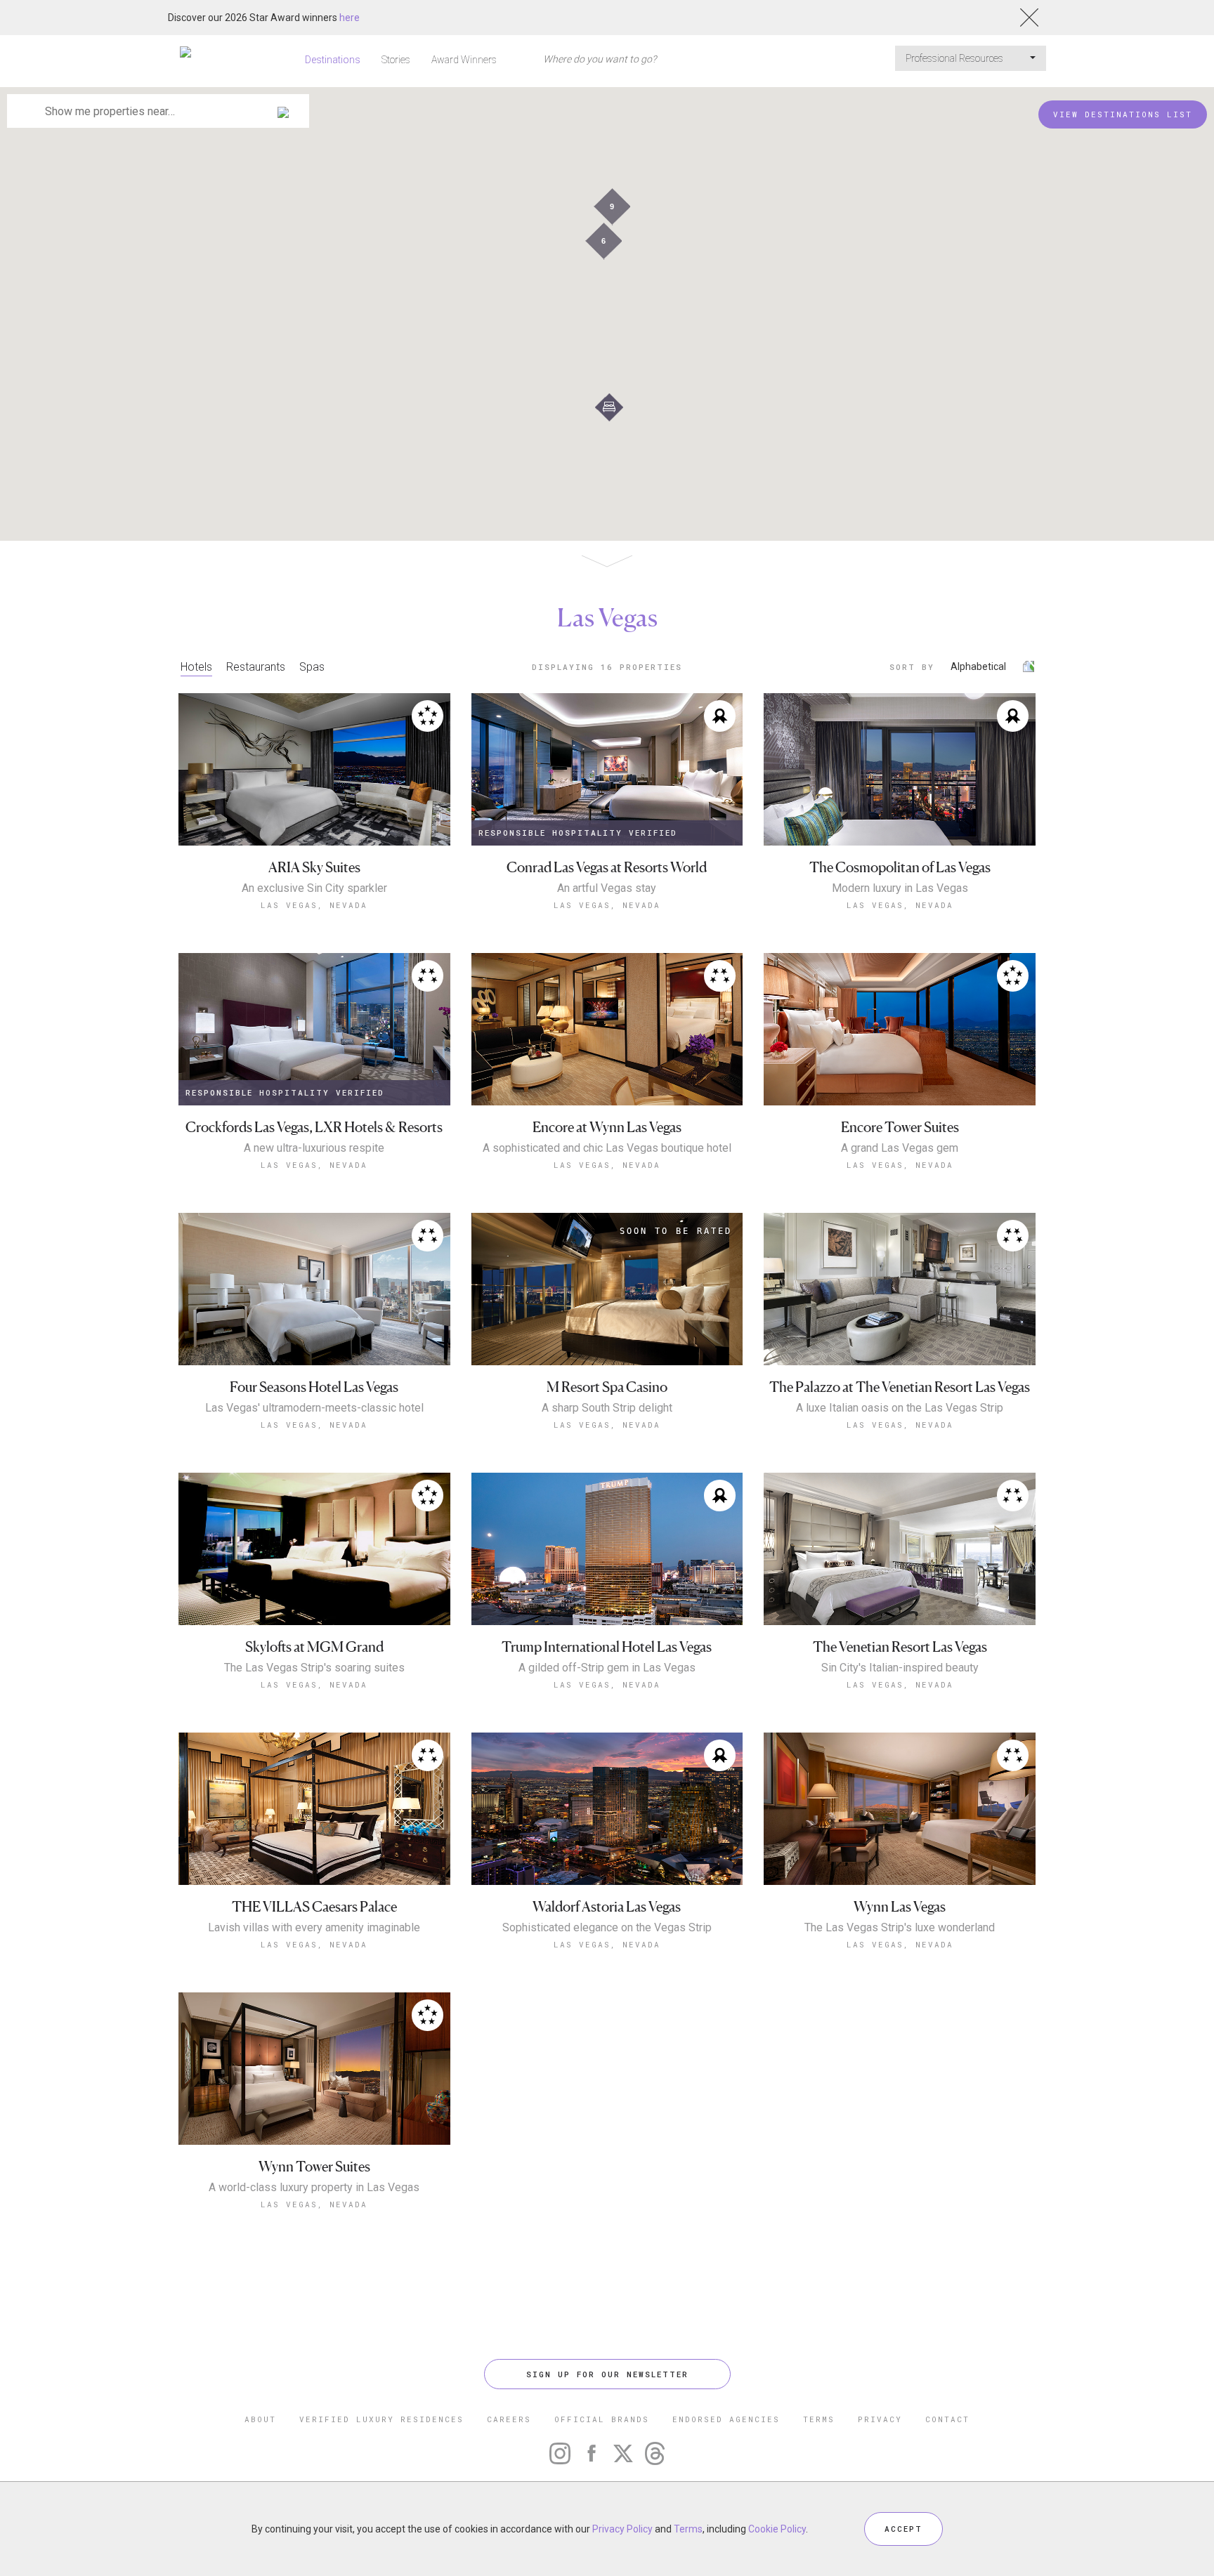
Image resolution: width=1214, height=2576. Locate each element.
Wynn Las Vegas (900, 1907)
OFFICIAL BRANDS (602, 2419)
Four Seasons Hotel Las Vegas (314, 1387)
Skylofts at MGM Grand (314, 1647)
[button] (609, 407)
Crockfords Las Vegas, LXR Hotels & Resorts (314, 1128)
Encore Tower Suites (900, 1128)
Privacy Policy (622, 2529)
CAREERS (509, 2419)
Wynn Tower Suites (314, 2167)
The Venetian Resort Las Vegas (900, 1647)
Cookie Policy (777, 2529)
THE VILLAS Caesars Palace (314, 1907)
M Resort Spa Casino (607, 1387)
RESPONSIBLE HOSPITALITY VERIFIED (578, 833)
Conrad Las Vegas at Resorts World (607, 868)
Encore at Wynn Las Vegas (607, 1128)
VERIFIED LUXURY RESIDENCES (381, 2419)
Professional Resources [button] (955, 58)
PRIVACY (880, 2419)
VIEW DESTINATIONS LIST (1123, 114)
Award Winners (464, 60)
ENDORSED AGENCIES (726, 2419)
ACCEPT (903, 2529)
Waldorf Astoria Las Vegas (607, 1907)
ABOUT (260, 2419)
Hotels (196, 667)
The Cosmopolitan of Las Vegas (900, 868)
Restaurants (256, 667)
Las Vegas (607, 617)
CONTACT (947, 2419)
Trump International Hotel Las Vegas (607, 1647)
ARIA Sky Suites (314, 868)
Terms (688, 2529)
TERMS (819, 2419)
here (350, 18)
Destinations (333, 60)
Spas (312, 667)
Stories (396, 60)
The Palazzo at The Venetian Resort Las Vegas (900, 1387)
